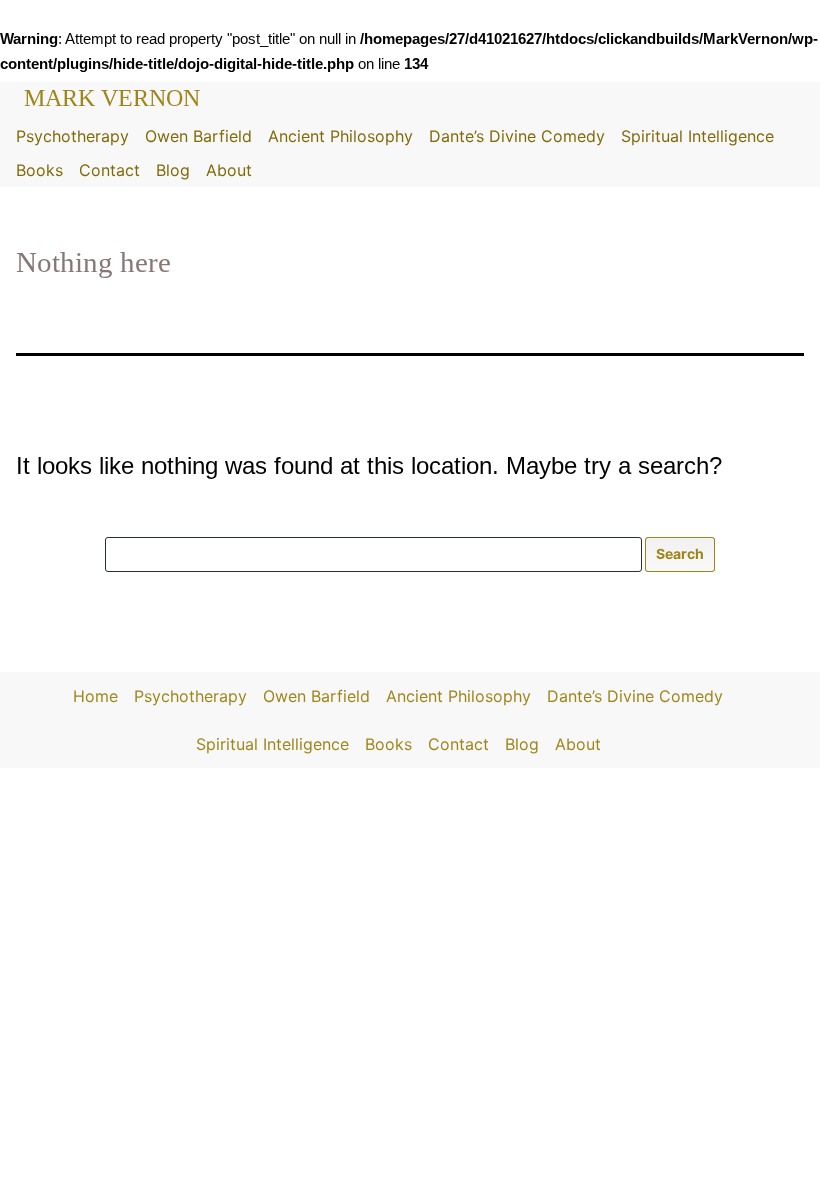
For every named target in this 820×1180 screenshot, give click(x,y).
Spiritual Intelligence (697, 136)
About (229, 170)
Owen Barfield (198, 136)
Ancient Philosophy (340, 136)
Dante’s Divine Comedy (517, 136)
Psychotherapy (72, 136)
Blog (173, 170)
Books (39, 170)
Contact (109, 170)
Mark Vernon (112, 98)
